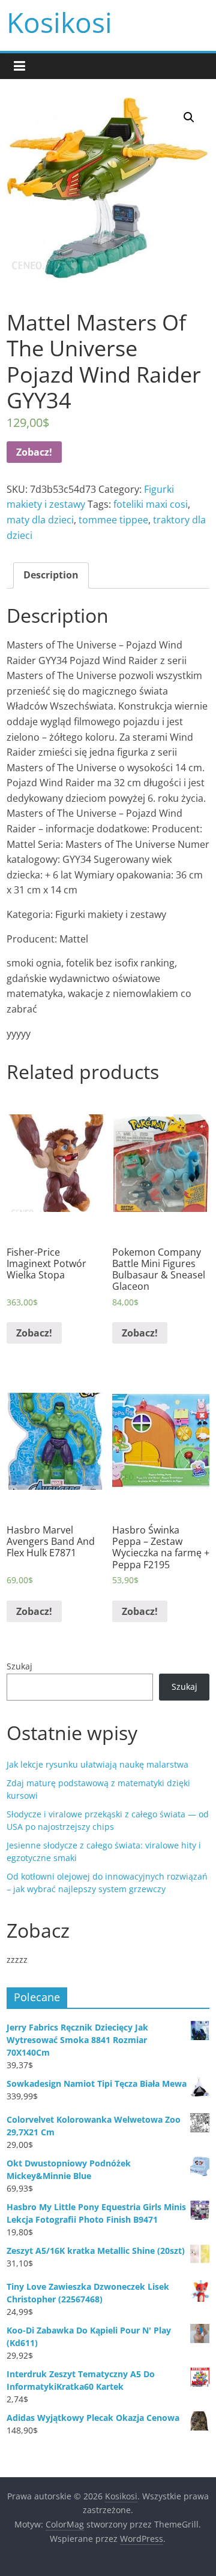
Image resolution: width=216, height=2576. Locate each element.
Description (51, 575)
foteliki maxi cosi (151, 504)
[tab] (51, 575)
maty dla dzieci (40, 520)
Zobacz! (34, 452)
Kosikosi (59, 22)
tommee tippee (113, 520)
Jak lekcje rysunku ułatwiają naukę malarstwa (97, 1764)
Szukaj (19, 1666)
